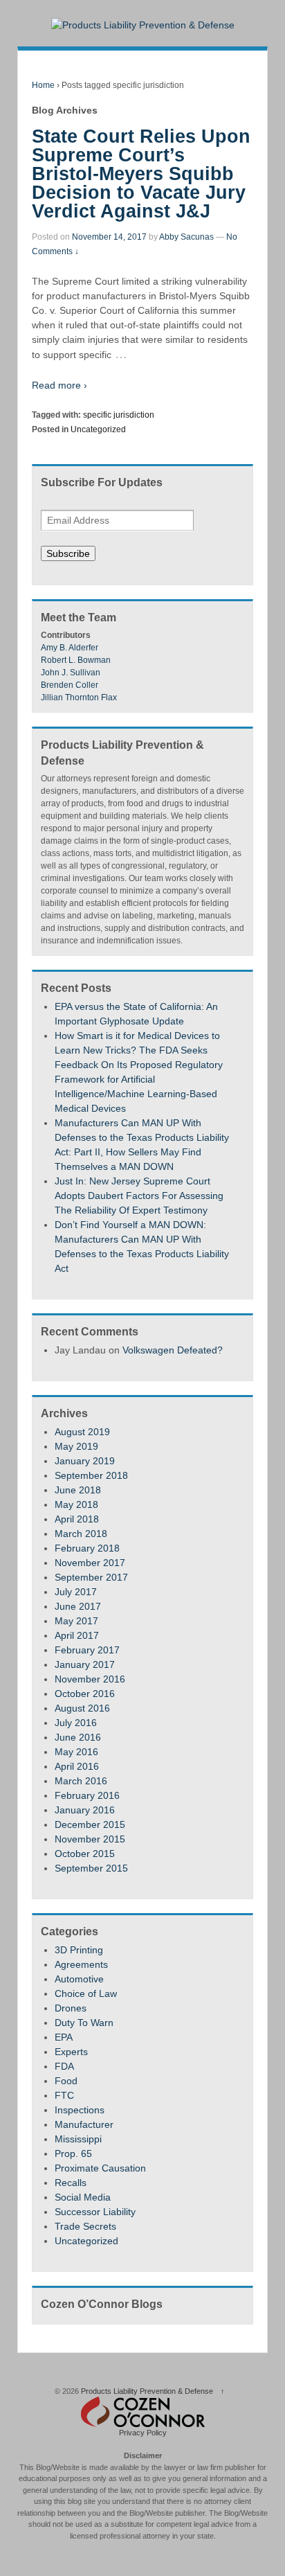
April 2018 (77, 1519)
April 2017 (77, 1635)
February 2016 (87, 1795)
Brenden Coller (70, 685)
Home (43, 85)
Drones (71, 2008)
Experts (71, 2052)
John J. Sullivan (71, 673)
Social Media (83, 2197)
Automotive (79, 1979)
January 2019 (85, 1461)
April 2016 (77, 1766)
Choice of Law (86, 1993)
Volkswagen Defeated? (173, 1350)
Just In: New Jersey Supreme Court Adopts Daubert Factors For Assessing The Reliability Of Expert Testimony (139, 1196)
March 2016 (81, 1781)
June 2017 (78, 1606)
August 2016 (82, 1708)
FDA (64, 2066)
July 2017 (76, 1592)
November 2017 (90, 1563)
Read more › (59, 385)
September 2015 (91, 1868)
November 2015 (90, 1839)
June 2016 (78, 1737)
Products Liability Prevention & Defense (147, 2391)
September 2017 (91, 1577)
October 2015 (85, 1854)
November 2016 (90, 1679)
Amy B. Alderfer (70, 648)
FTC (64, 2095)
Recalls (71, 2183)
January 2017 (85, 1664)
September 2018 (91, 1475)
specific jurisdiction (119, 415)
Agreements (81, 1964)
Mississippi (78, 2139)
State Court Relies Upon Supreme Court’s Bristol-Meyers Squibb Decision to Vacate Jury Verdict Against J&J (141, 174)
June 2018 (78, 1490)
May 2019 (76, 1446)
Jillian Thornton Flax (79, 698)
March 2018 (81, 1534)
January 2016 (85, 1810)
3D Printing (79, 1950)
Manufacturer (84, 2124)
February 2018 (87, 1548)
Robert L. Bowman (76, 660)
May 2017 (76, 1621)
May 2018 (76, 1504)
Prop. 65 (73, 2153)
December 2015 (90, 1824)
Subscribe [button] (68, 553)
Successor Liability (95, 2212)
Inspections (80, 2110)
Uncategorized (98, 429)
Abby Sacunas (186, 237)
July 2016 (76, 1723)
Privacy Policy (143, 2433)
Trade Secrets (85, 2226)
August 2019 (82, 1432)
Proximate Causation (100, 2168)
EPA (64, 2037)
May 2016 (76, 1752)
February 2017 (87, 1650)
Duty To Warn (84, 2023)
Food (66, 2081)
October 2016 (85, 1694)
